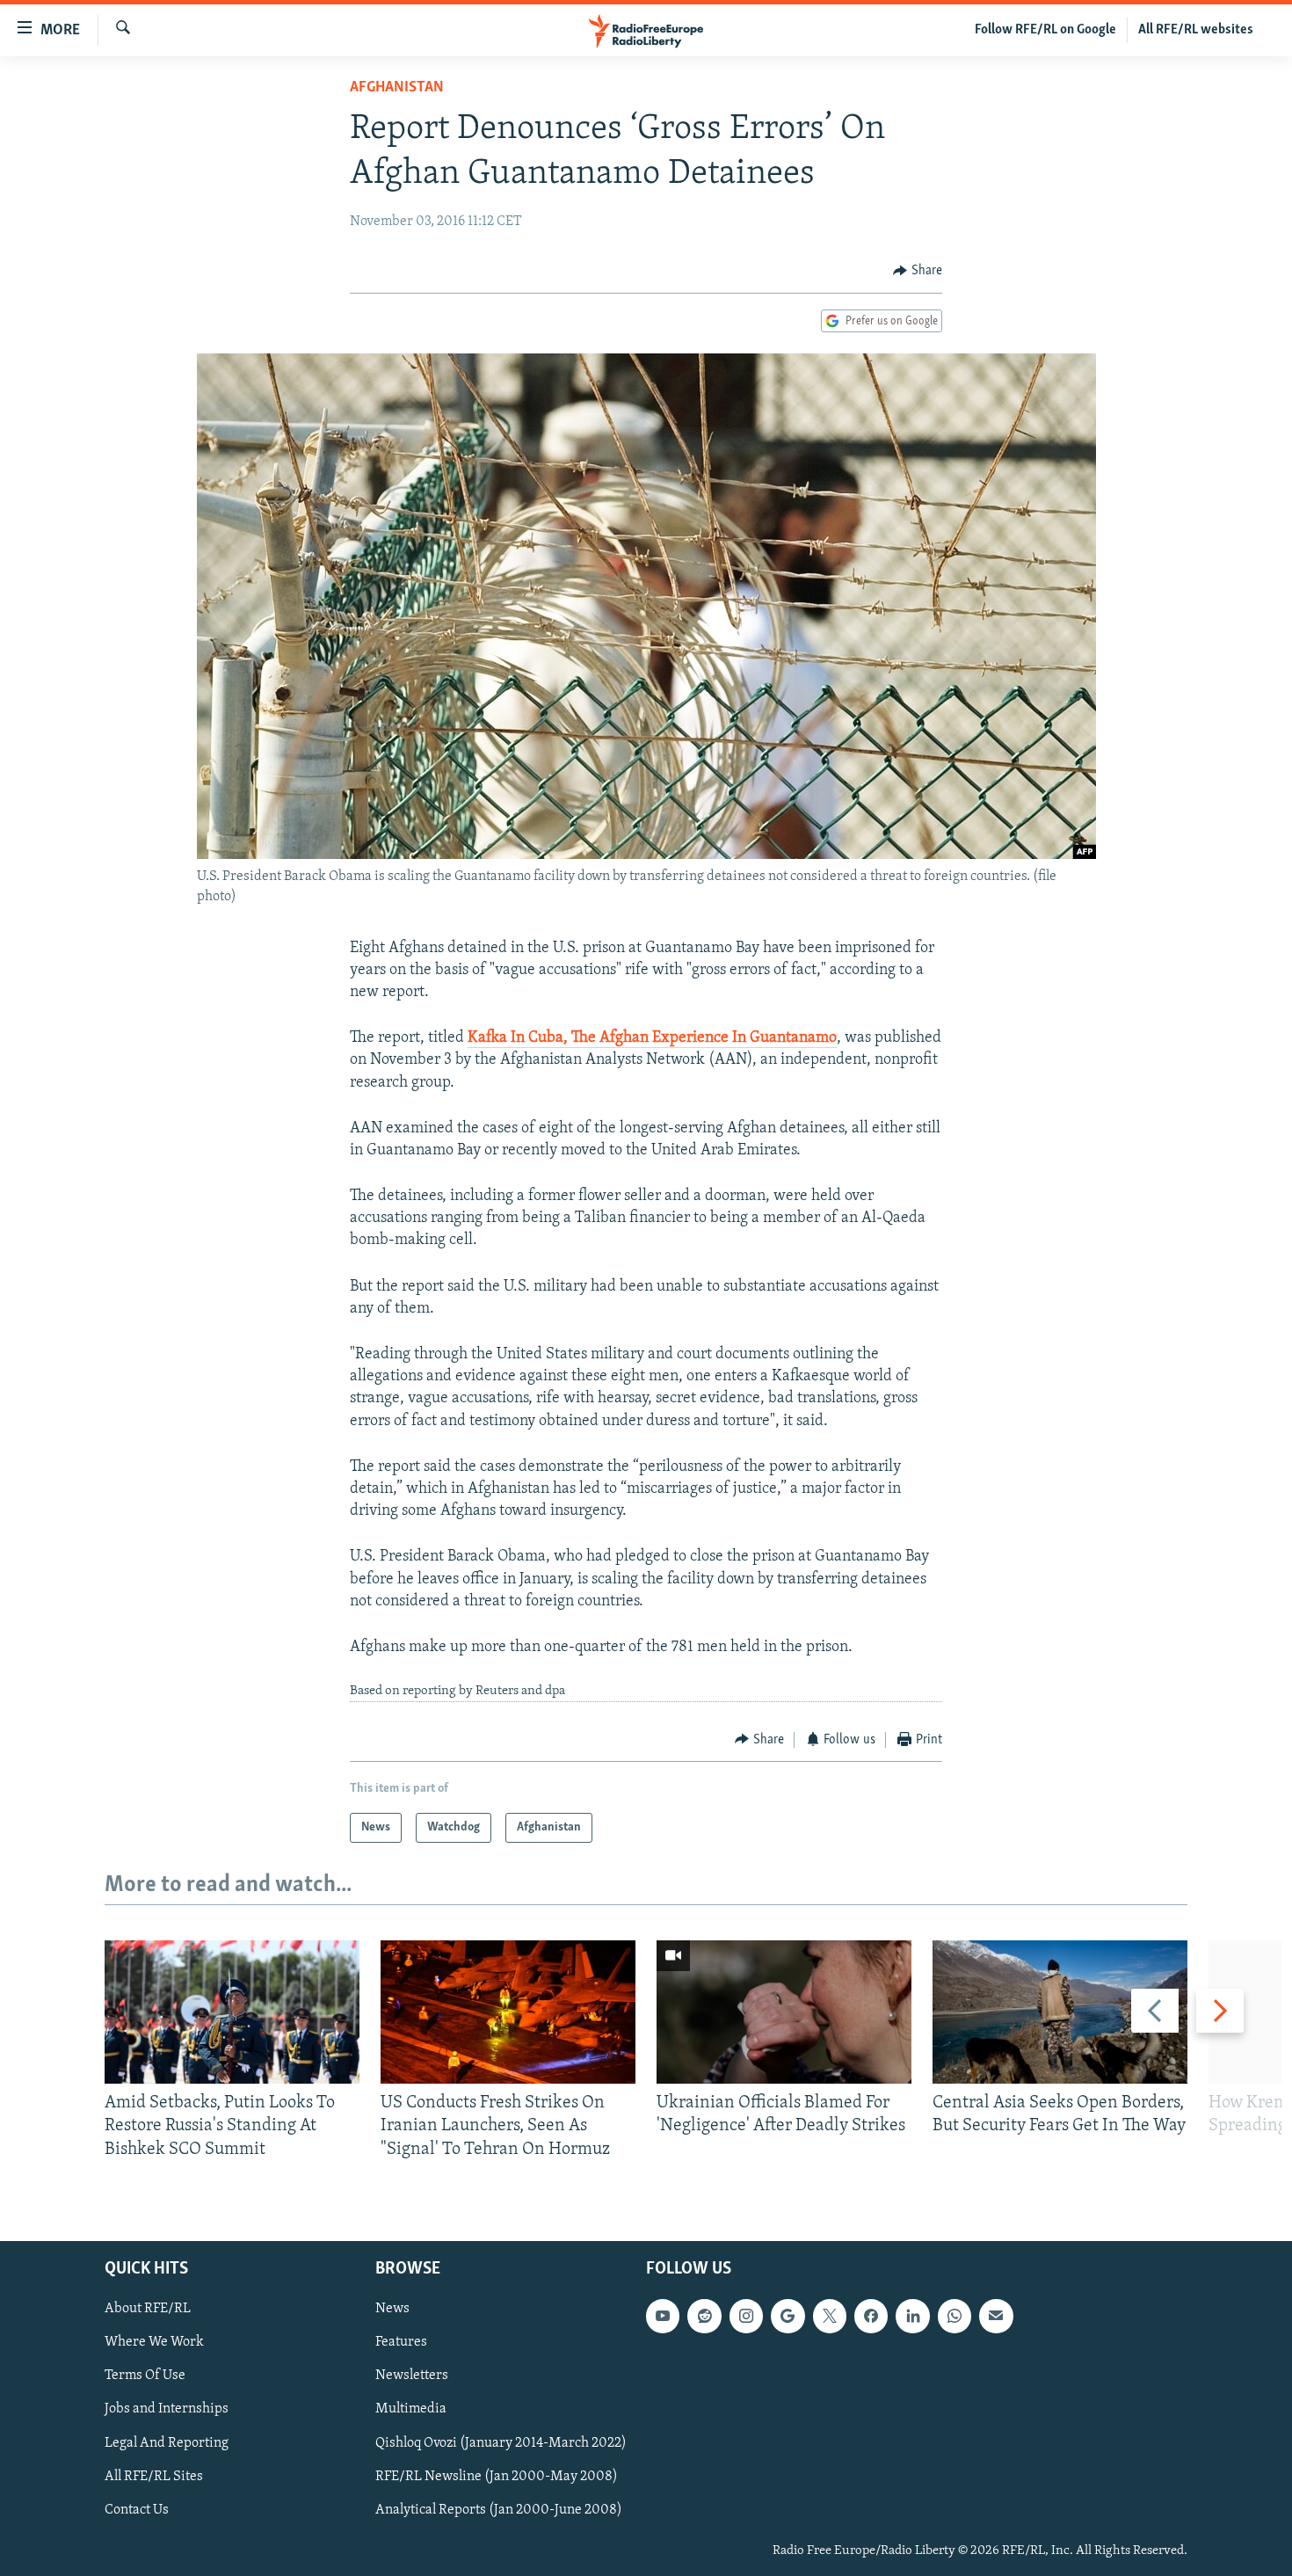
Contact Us (137, 2510)
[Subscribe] (996, 2316)
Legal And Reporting (167, 2442)
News (392, 2309)
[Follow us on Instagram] (746, 2316)
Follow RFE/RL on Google (1045, 30)
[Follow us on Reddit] (704, 2316)
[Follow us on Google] (788, 2316)
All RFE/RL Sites (154, 2477)
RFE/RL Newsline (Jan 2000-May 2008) (497, 2477)
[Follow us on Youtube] (663, 2316)
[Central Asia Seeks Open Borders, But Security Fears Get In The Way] (1060, 2012)
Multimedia (411, 2409)
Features (401, 2342)
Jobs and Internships (167, 2409)
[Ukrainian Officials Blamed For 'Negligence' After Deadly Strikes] (784, 2012)
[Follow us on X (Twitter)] (830, 2316)
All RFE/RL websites (1196, 30)
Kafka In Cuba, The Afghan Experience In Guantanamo (652, 1038)
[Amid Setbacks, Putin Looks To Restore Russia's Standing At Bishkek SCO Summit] (232, 2012)
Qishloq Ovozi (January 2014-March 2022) (501, 2442)
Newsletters (412, 2376)
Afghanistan (397, 88)
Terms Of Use (145, 2376)
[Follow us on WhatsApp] (954, 2316)
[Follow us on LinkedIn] (912, 2316)
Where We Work (154, 2342)
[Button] (918, 271)
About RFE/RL (148, 2309)
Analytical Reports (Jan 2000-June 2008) (499, 2510)
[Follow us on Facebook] (871, 2316)
